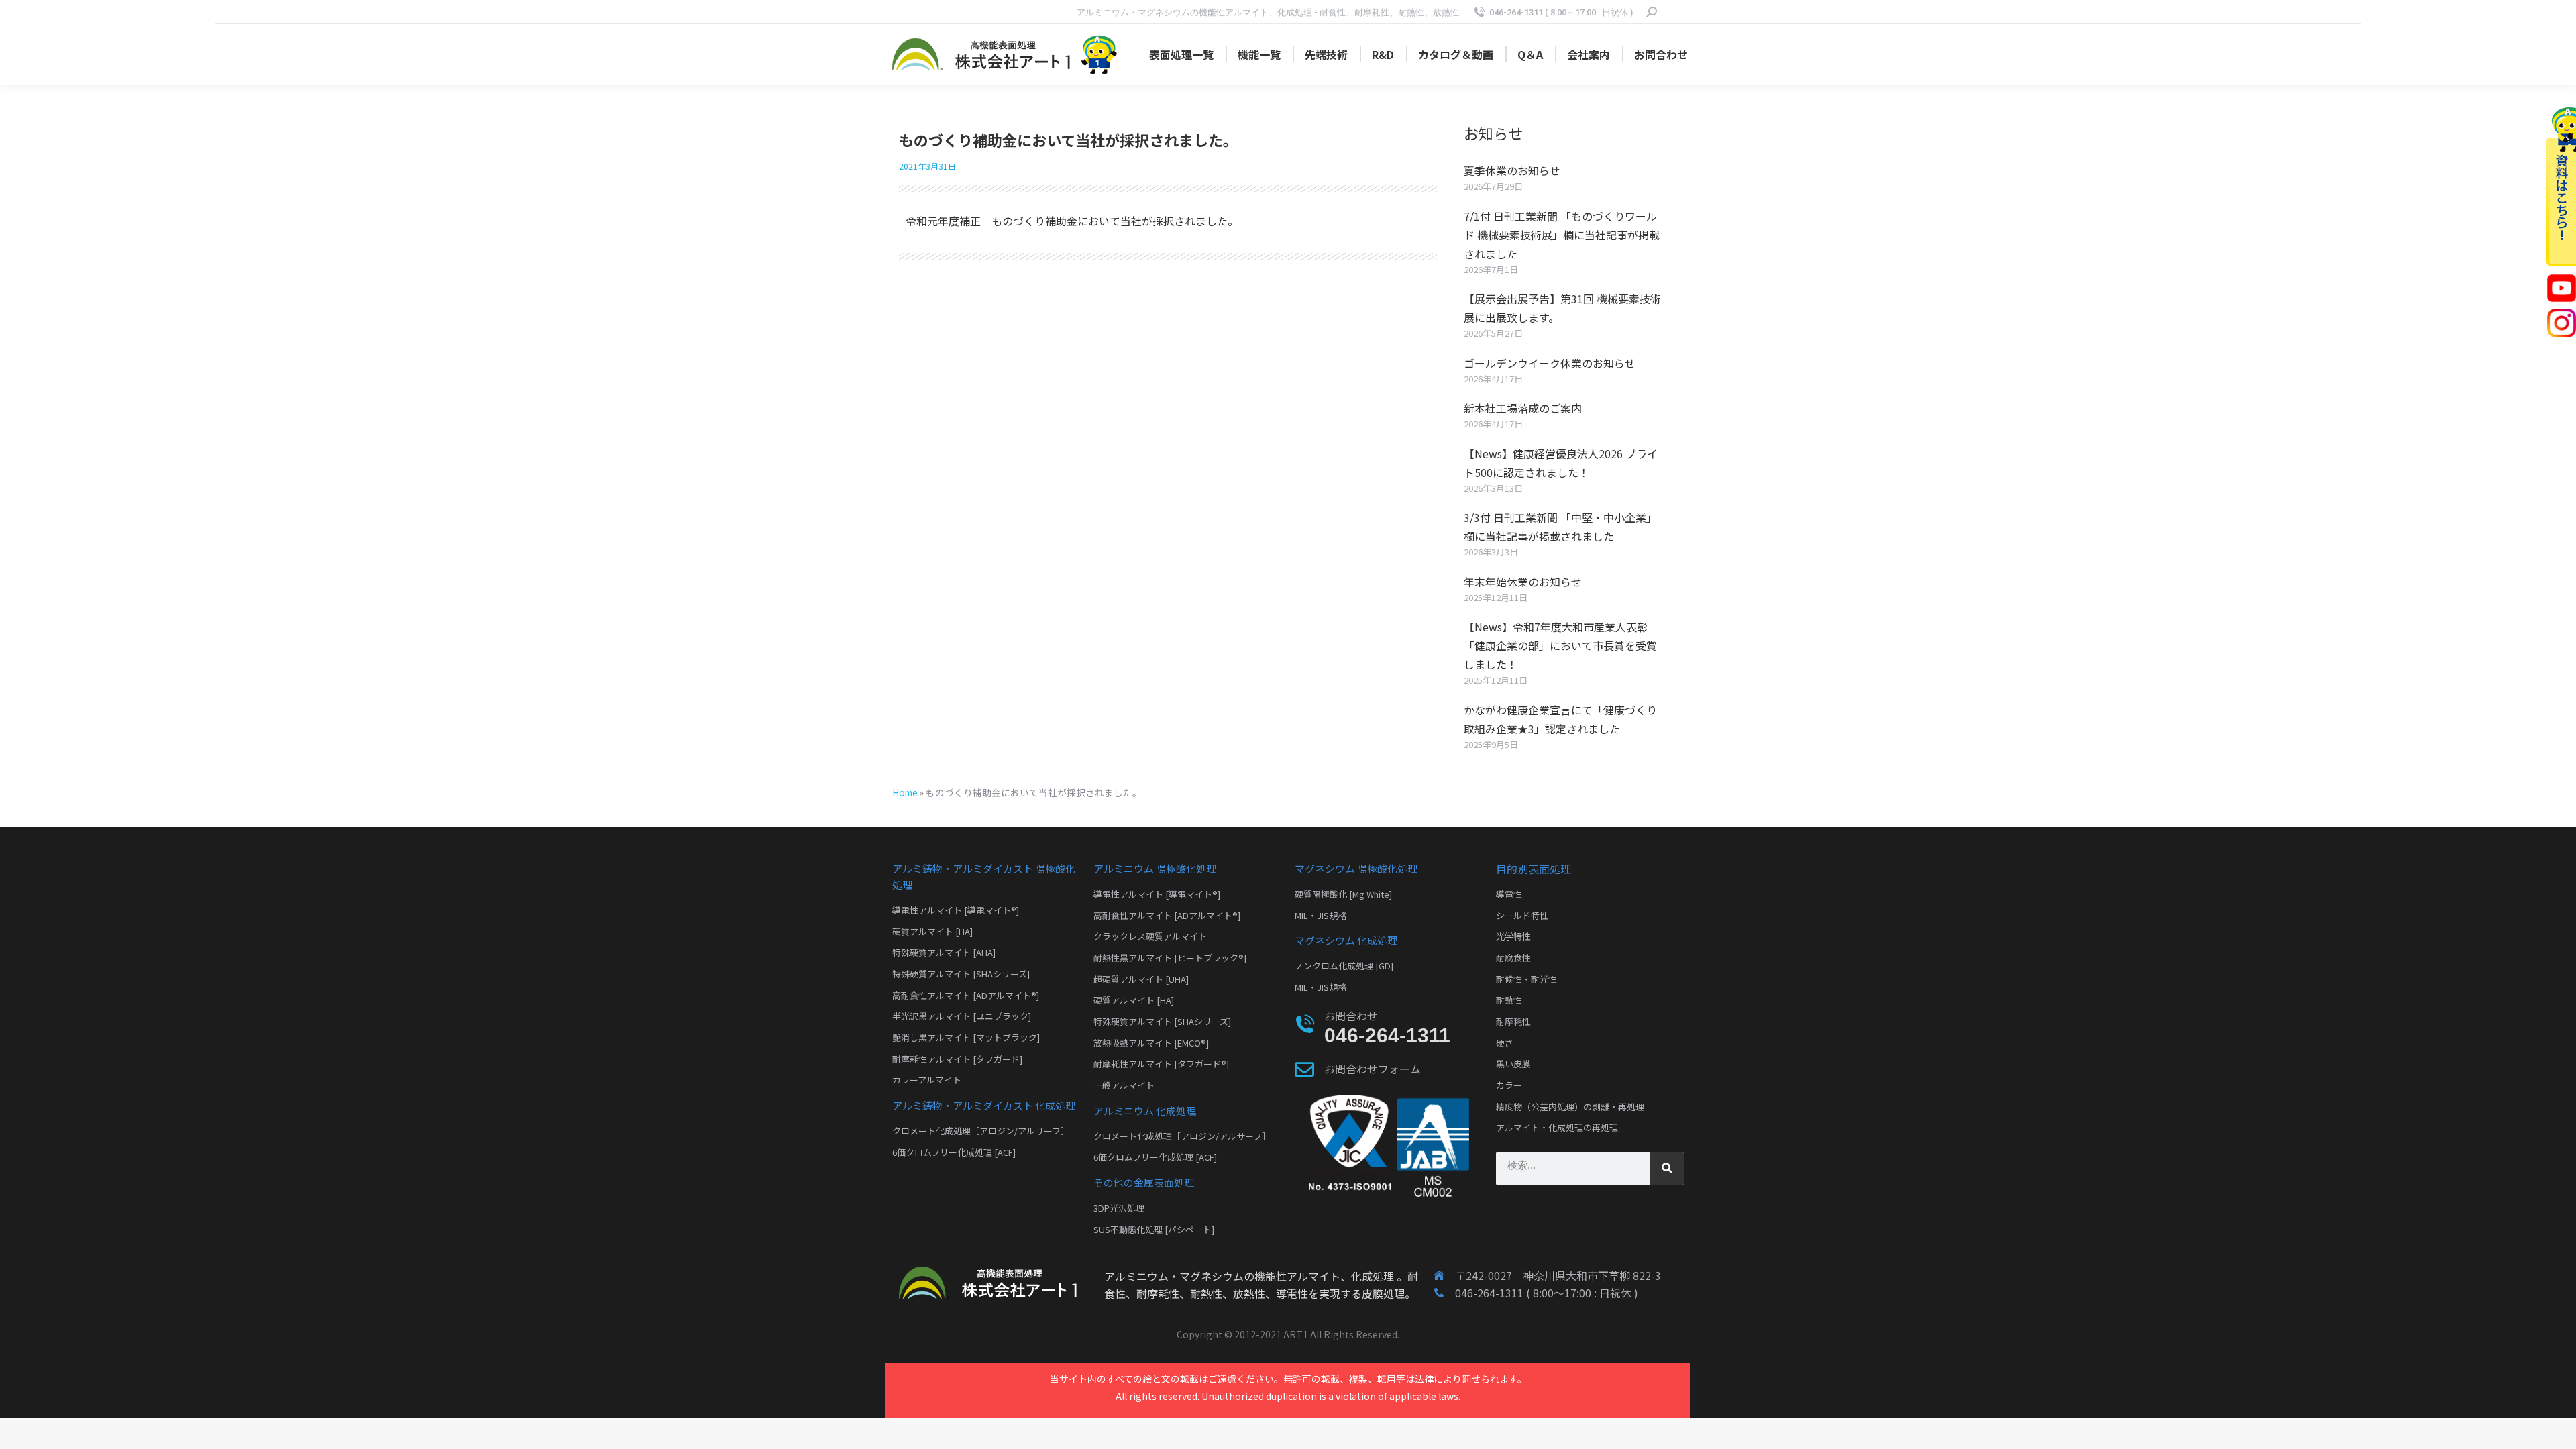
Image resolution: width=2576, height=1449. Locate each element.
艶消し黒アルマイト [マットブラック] (966, 1037)
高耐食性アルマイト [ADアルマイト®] (966, 995)
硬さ (1505, 1043)
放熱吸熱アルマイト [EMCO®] (1151, 1043)
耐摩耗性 (1513, 1021)
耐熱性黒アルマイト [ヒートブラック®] (1170, 958)
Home (905, 792)
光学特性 (1513, 936)
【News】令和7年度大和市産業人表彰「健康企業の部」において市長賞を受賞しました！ (1560, 645)
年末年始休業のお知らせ (1523, 582)
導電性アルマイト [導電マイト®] (956, 910)
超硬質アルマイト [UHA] (1141, 979)
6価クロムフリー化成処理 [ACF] (954, 1152)
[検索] (1667, 1169)
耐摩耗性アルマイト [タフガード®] (1161, 1064)
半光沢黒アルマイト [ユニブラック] (962, 1016)
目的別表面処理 (1534, 869)
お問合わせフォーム (1373, 1069)
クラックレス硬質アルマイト (1150, 936)
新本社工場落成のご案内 (1523, 408)
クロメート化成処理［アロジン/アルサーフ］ (981, 1131)
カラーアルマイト (927, 1080)
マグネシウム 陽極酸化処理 (1356, 868)
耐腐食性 (1513, 958)
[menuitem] (1181, 54)
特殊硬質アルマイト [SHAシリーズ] (961, 974)
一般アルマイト (1124, 1085)
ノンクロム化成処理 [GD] (1344, 966)
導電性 (1509, 894)
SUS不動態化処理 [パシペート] (1154, 1229)
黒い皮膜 (1513, 1064)
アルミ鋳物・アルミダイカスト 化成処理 (984, 1105)
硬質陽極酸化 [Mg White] (1343, 894)
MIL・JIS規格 (1321, 915)
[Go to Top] (2556, 1429)
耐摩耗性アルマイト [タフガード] (957, 1059)
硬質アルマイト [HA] (932, 931)
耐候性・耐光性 (1526, 979)
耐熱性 (1509, 1000)
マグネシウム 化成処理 (1346, 940)
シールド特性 (1522, 915)
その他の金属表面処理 (1144, 1182)
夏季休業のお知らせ (1512, 170)
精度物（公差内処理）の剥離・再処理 (1570, 1107)
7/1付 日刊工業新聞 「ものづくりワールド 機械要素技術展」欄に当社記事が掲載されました (1562, 235)
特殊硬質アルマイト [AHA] (944, 952)
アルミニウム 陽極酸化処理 (1155, 868)
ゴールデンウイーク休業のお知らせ (1550, 363)
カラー (1509, 1085)
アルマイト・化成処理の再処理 (1557, 1127)
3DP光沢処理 (1119, 1208)
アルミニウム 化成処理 (1145, 1111)
